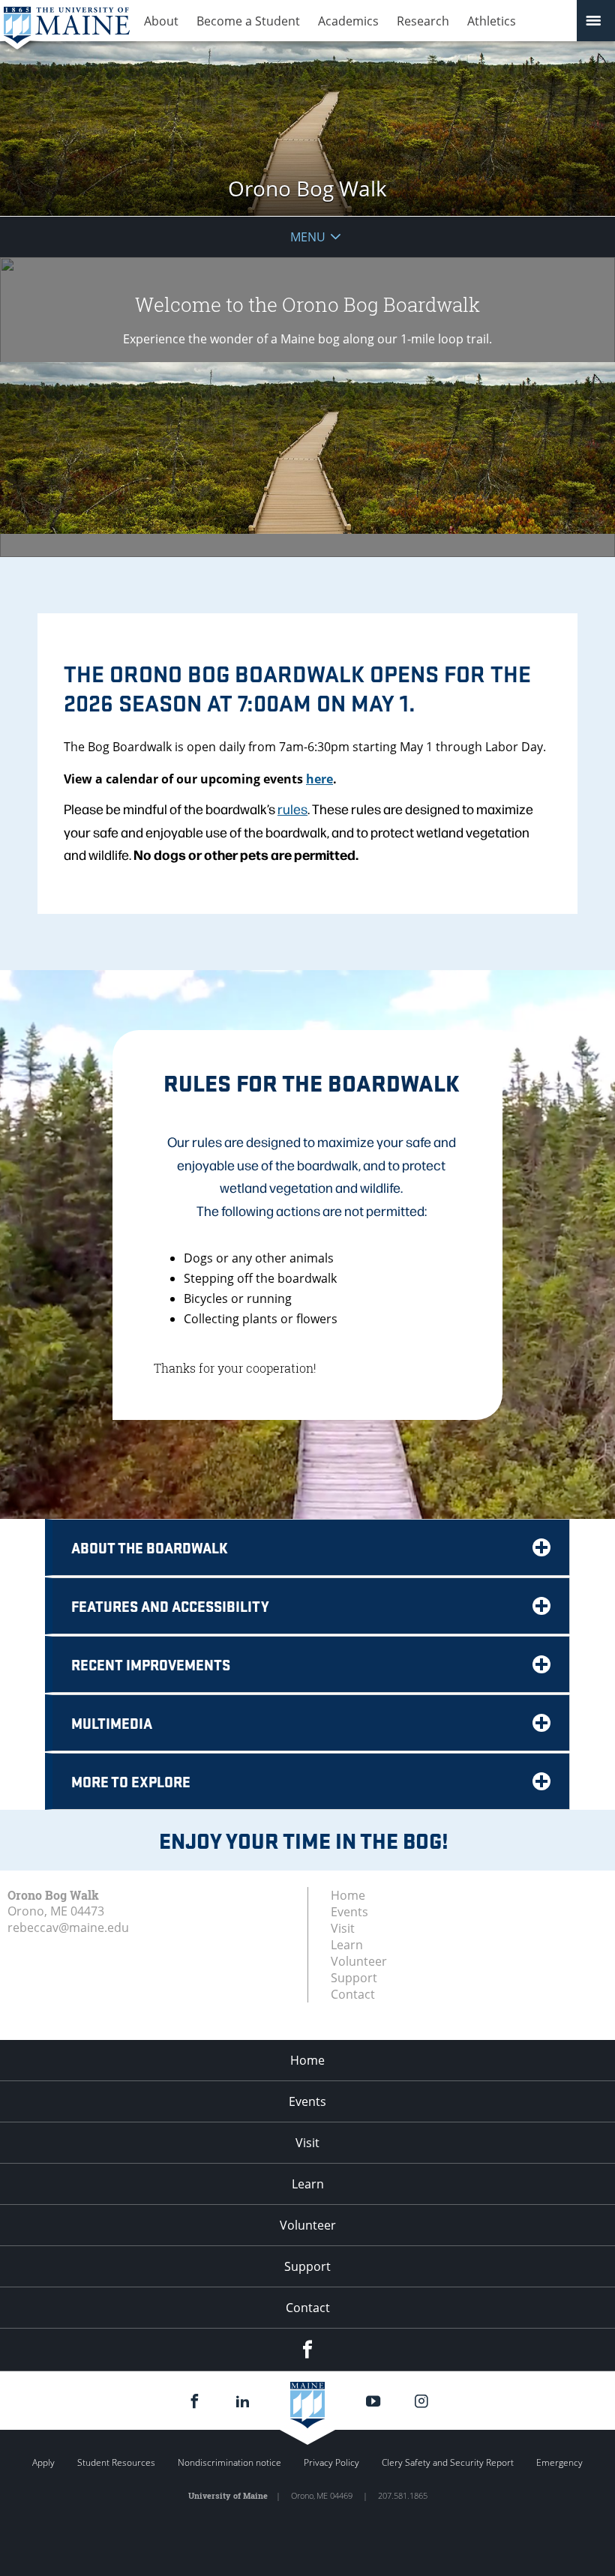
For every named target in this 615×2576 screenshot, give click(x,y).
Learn (347, 1945)
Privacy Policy (331, 2462)
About (161, 21)
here (319, 779)
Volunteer (359, 1961)
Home (348, 1895)
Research (423, 21)
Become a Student (248, 21)
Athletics (492, 21)
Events (349, 1912)
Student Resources (116, 2462)
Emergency (559, 2462)
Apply (43, 2462)
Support (354, 1978)
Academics (348, 21)
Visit (343, 1928)
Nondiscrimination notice (229, 2462)
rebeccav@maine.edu (68, 1928)
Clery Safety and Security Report (448, 2462)
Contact (353, 1994)
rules (292, 809)
